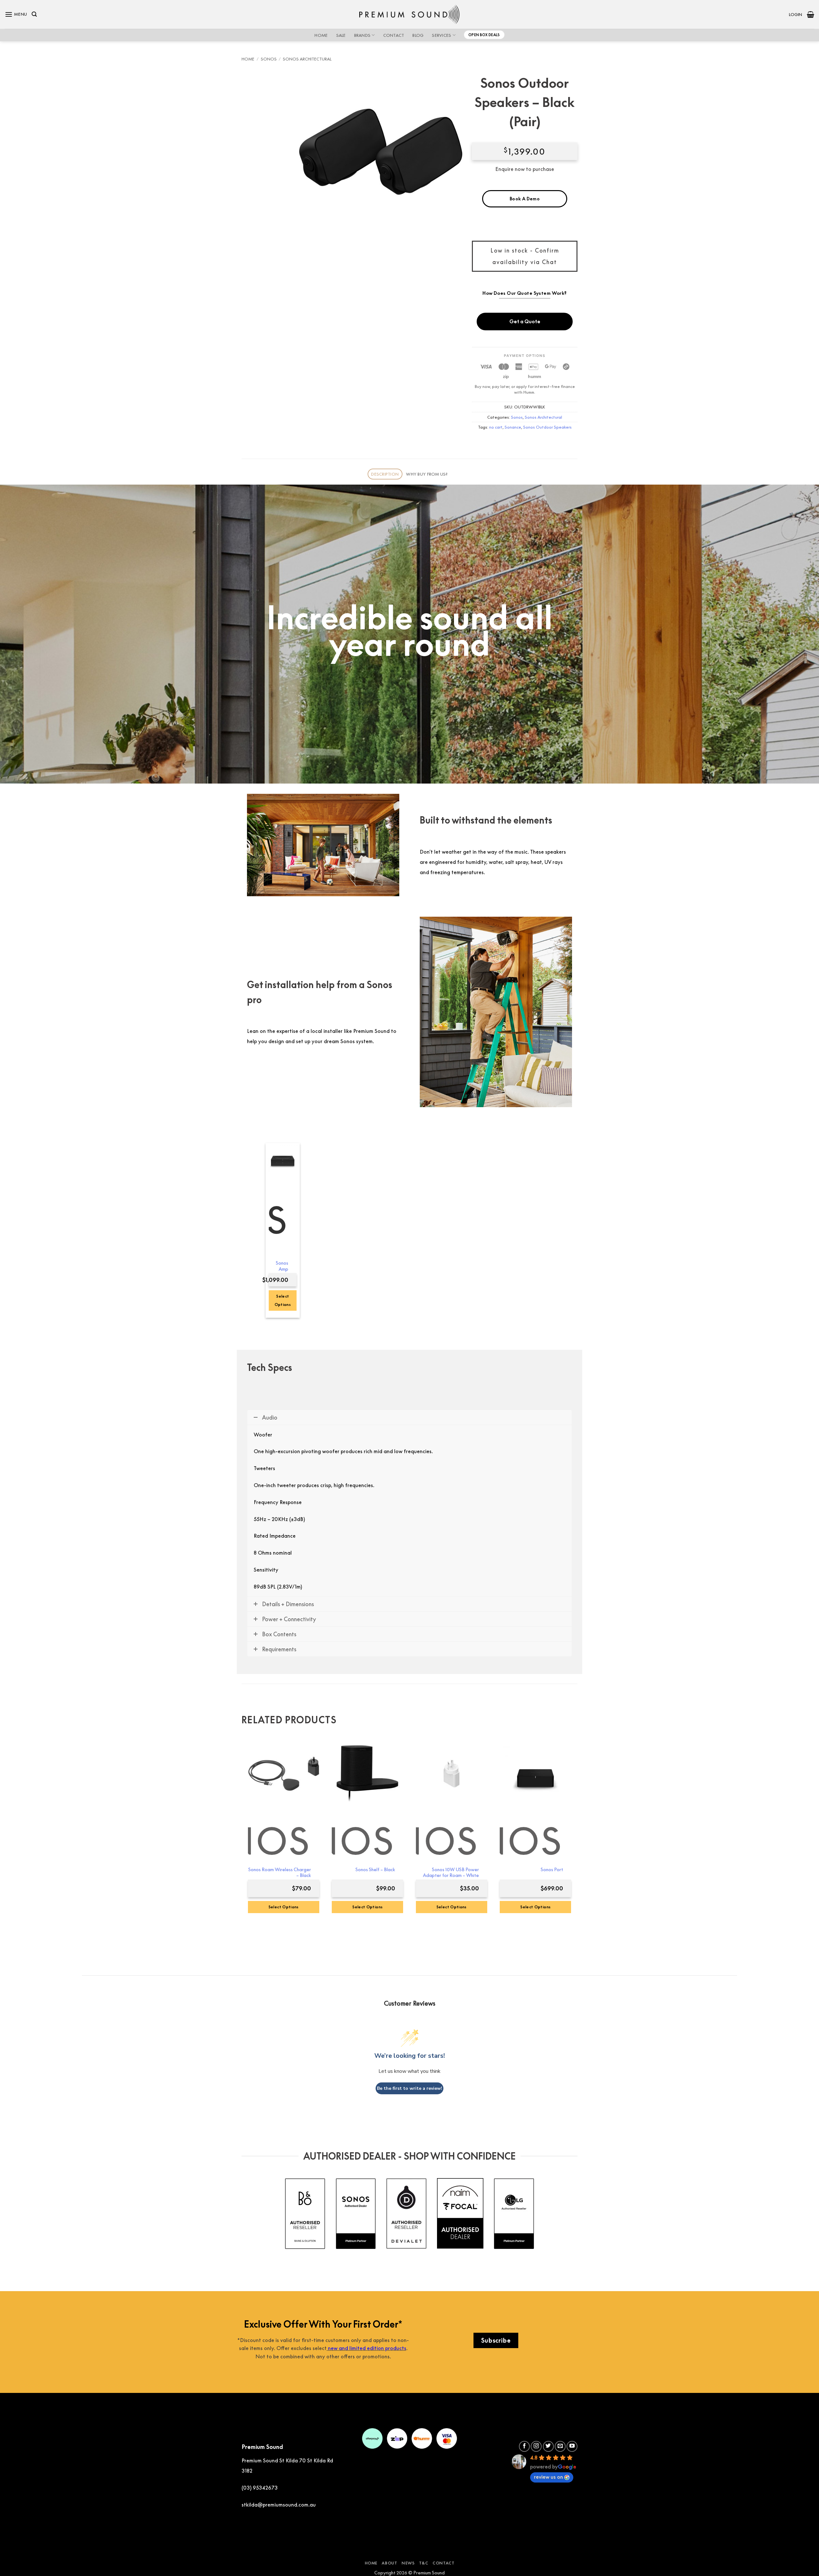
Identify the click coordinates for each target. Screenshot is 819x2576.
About (389, 2563)
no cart (496, 427)
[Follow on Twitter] (548, 2446)
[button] (16, 14)
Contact (394, 35)
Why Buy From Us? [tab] (427, 474)
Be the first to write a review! (409, 2088)
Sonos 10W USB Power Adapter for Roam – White (451, 1872)
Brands (362, 35)
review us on (549, 2477)
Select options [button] (283, 1300)
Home (321, 35)
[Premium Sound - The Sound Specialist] (410, 14)
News (408, 2563)
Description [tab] (385, 474)
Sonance (513, 427)
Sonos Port (552, 1869)
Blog (418, 35)
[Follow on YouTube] (572, 2446)
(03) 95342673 (260, 2488)
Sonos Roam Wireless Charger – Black (280, 1872)
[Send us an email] (560, 2446)
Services (441, 35)
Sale (341, 35)
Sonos (269, 59)
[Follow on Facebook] (524, 2446)
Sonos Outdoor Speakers (547, 427)
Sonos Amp (282, 1266)
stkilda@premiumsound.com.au (279, 2505)
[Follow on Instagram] (536, 2446)
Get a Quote (525, 321)
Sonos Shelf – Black (375, 1869)
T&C (424, 2563)
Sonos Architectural (307, 59)
